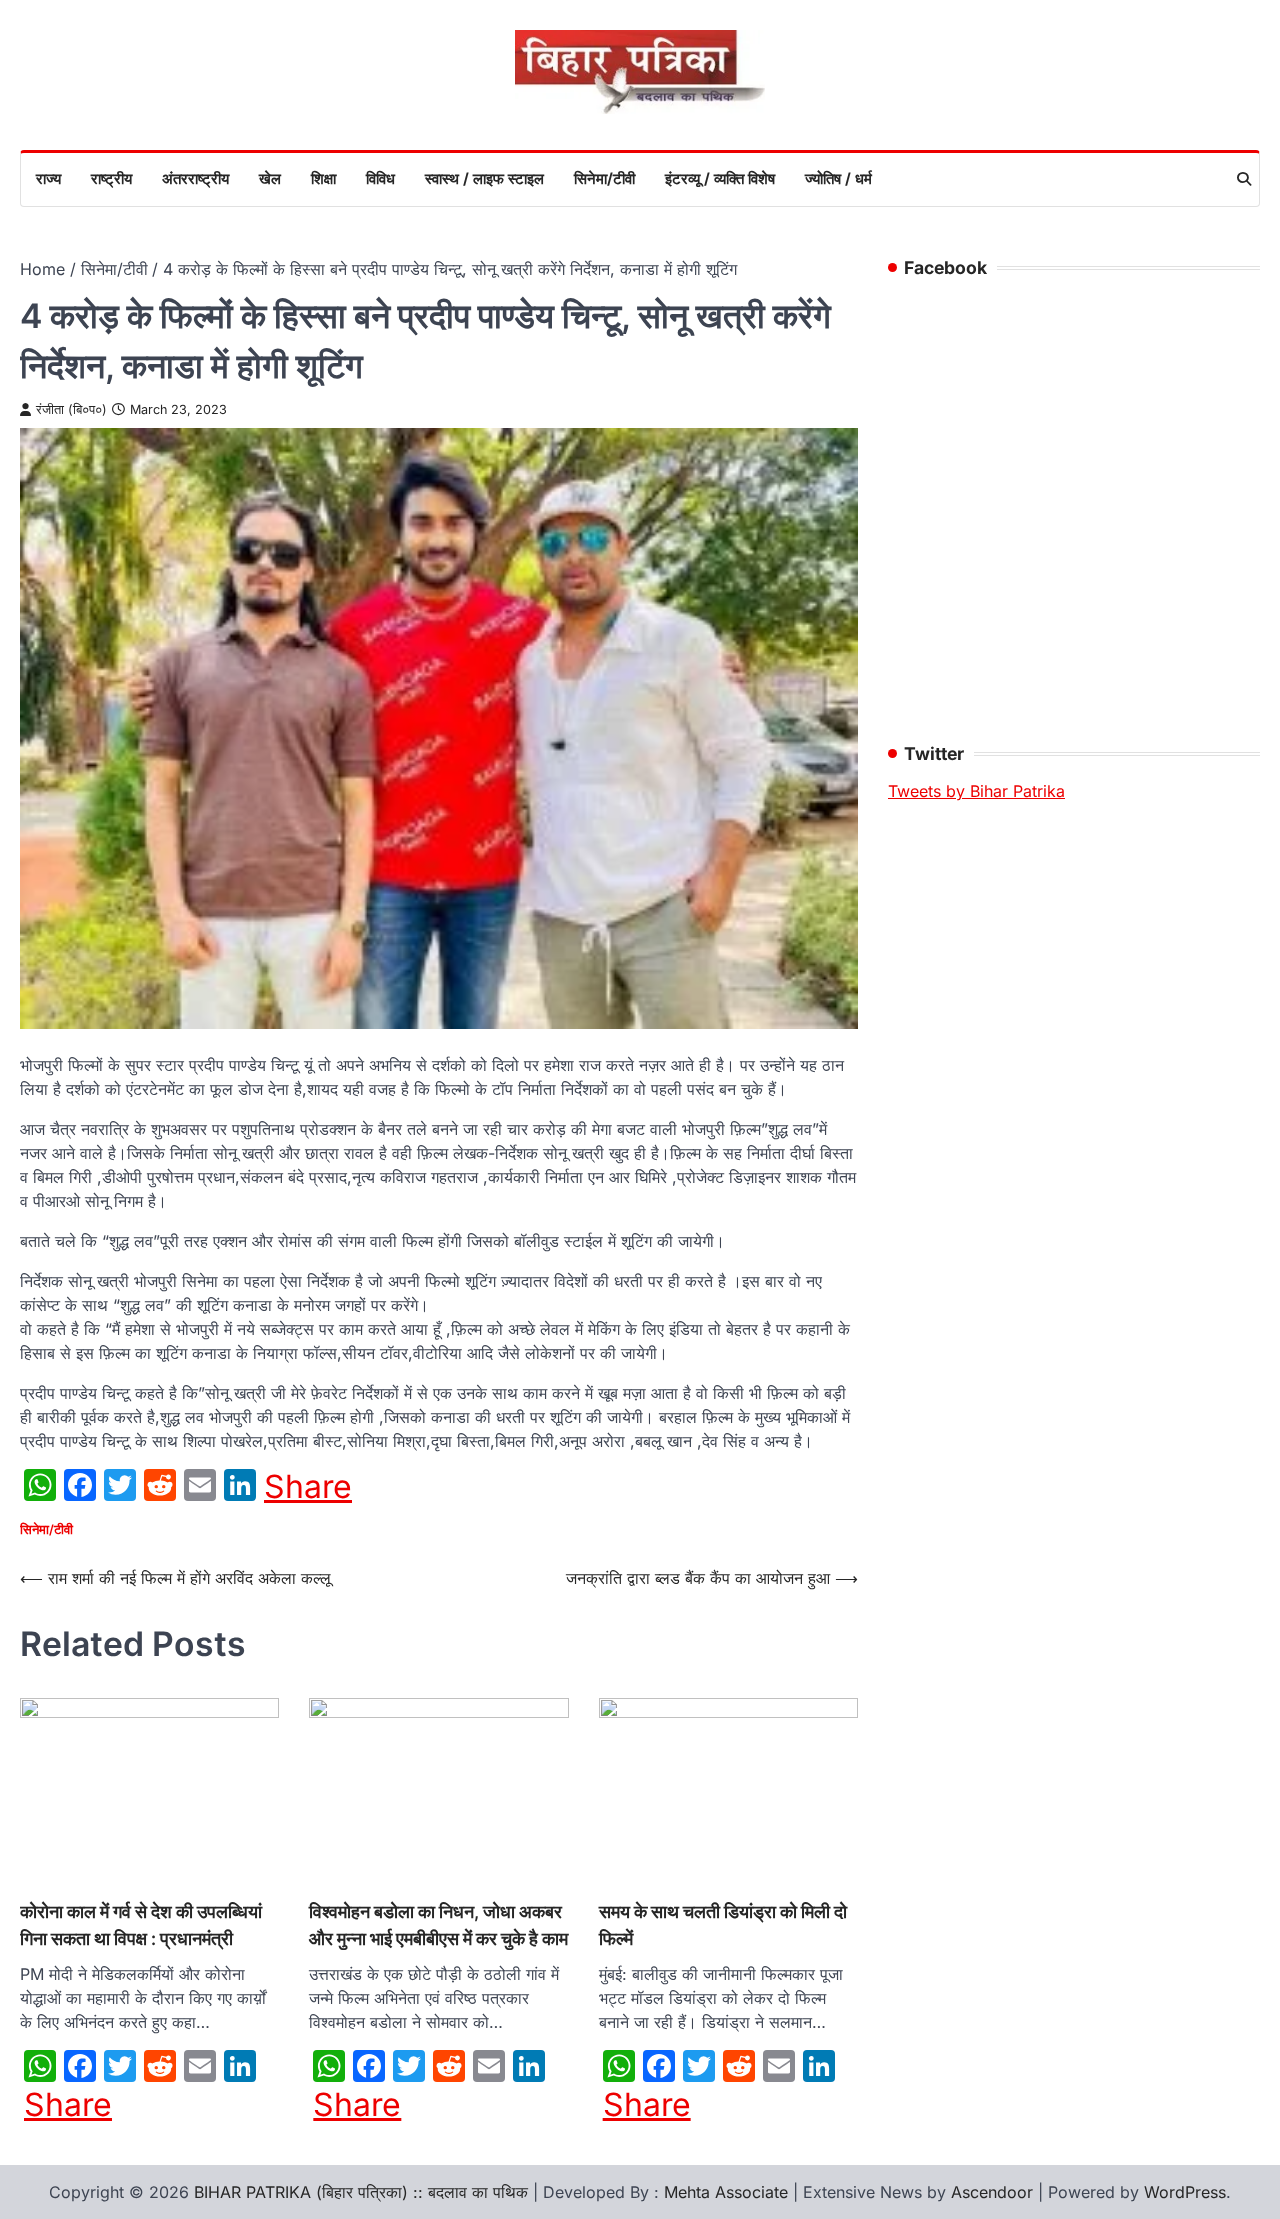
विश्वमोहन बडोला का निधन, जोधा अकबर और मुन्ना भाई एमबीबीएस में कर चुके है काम (438, 1924)
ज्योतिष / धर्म (838, 178)
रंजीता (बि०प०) (71, 409)
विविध (380, 178)
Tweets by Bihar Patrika (976, 791)
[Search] (1244, 179)
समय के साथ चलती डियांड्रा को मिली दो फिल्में (723, 1924)
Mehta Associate (728, 2192)
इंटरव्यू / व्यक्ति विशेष (720, 178)
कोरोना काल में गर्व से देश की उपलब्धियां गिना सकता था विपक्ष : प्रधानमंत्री (141, 1924)
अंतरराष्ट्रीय (195, 178)
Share (308, 1487)
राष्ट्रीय (111, 178)
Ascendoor (992, 2192)
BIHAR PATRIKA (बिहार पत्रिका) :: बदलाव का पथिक (361, 2192)
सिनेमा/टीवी (604, 178)
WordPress (1185, 2192)
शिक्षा (323, 178)
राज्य (48, 178)
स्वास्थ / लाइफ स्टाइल (484, 178)
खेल (270, 178)
